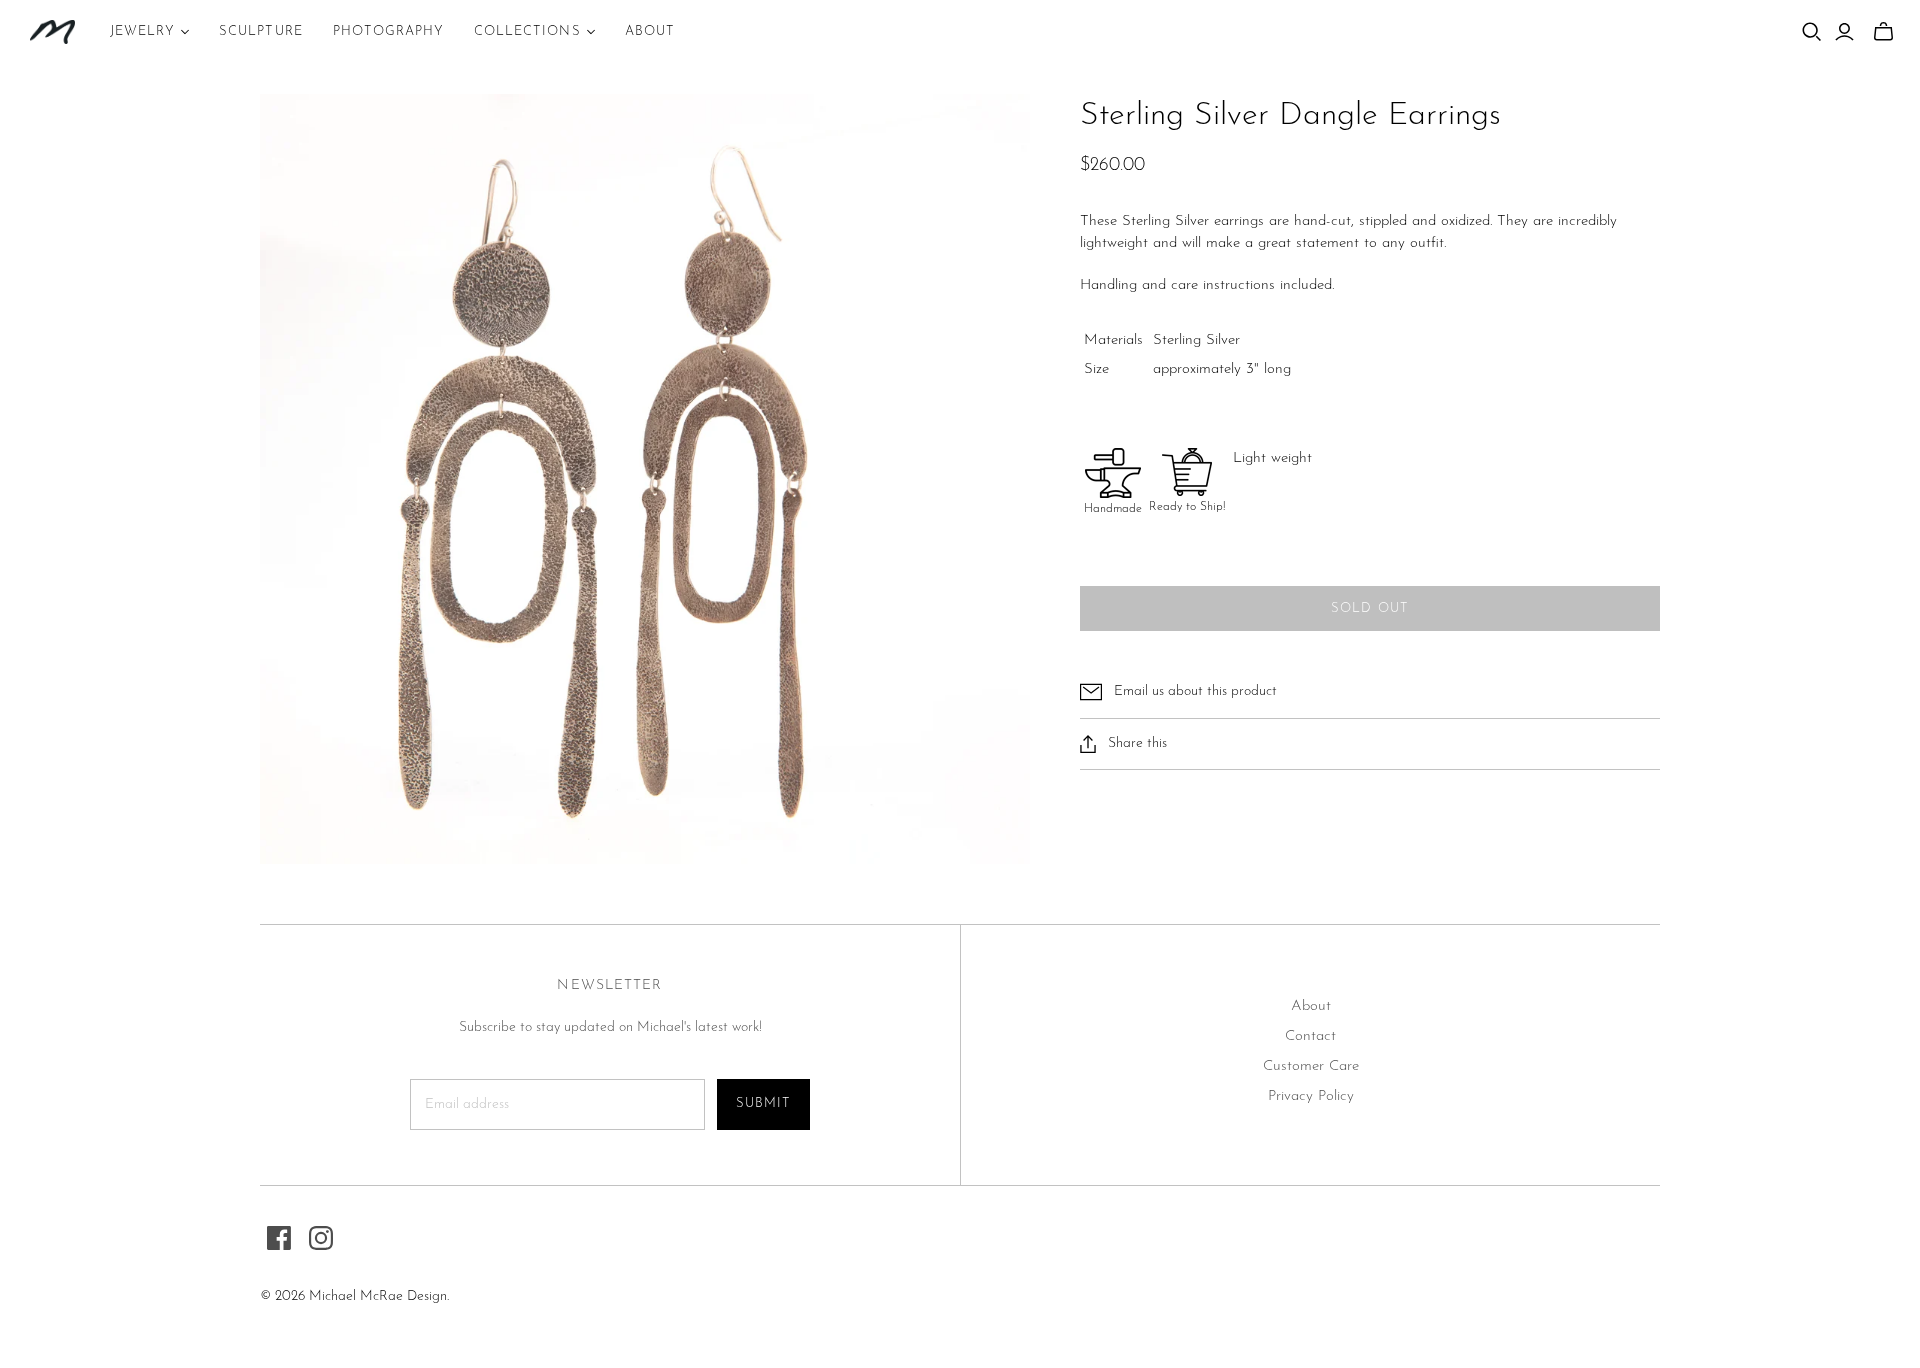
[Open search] (1812, 32)
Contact (1310, 1036)
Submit (763, 1103)
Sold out (1369, 608)
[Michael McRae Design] (52, 32)
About (1311, 1006)
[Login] (1844, 32)
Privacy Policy (1311, 1096)
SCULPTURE (260, 31)
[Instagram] (321, 1238)
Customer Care (1311, 1066)
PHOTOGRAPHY (388, 31)
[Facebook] (279, 1238)
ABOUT (650, 31)
